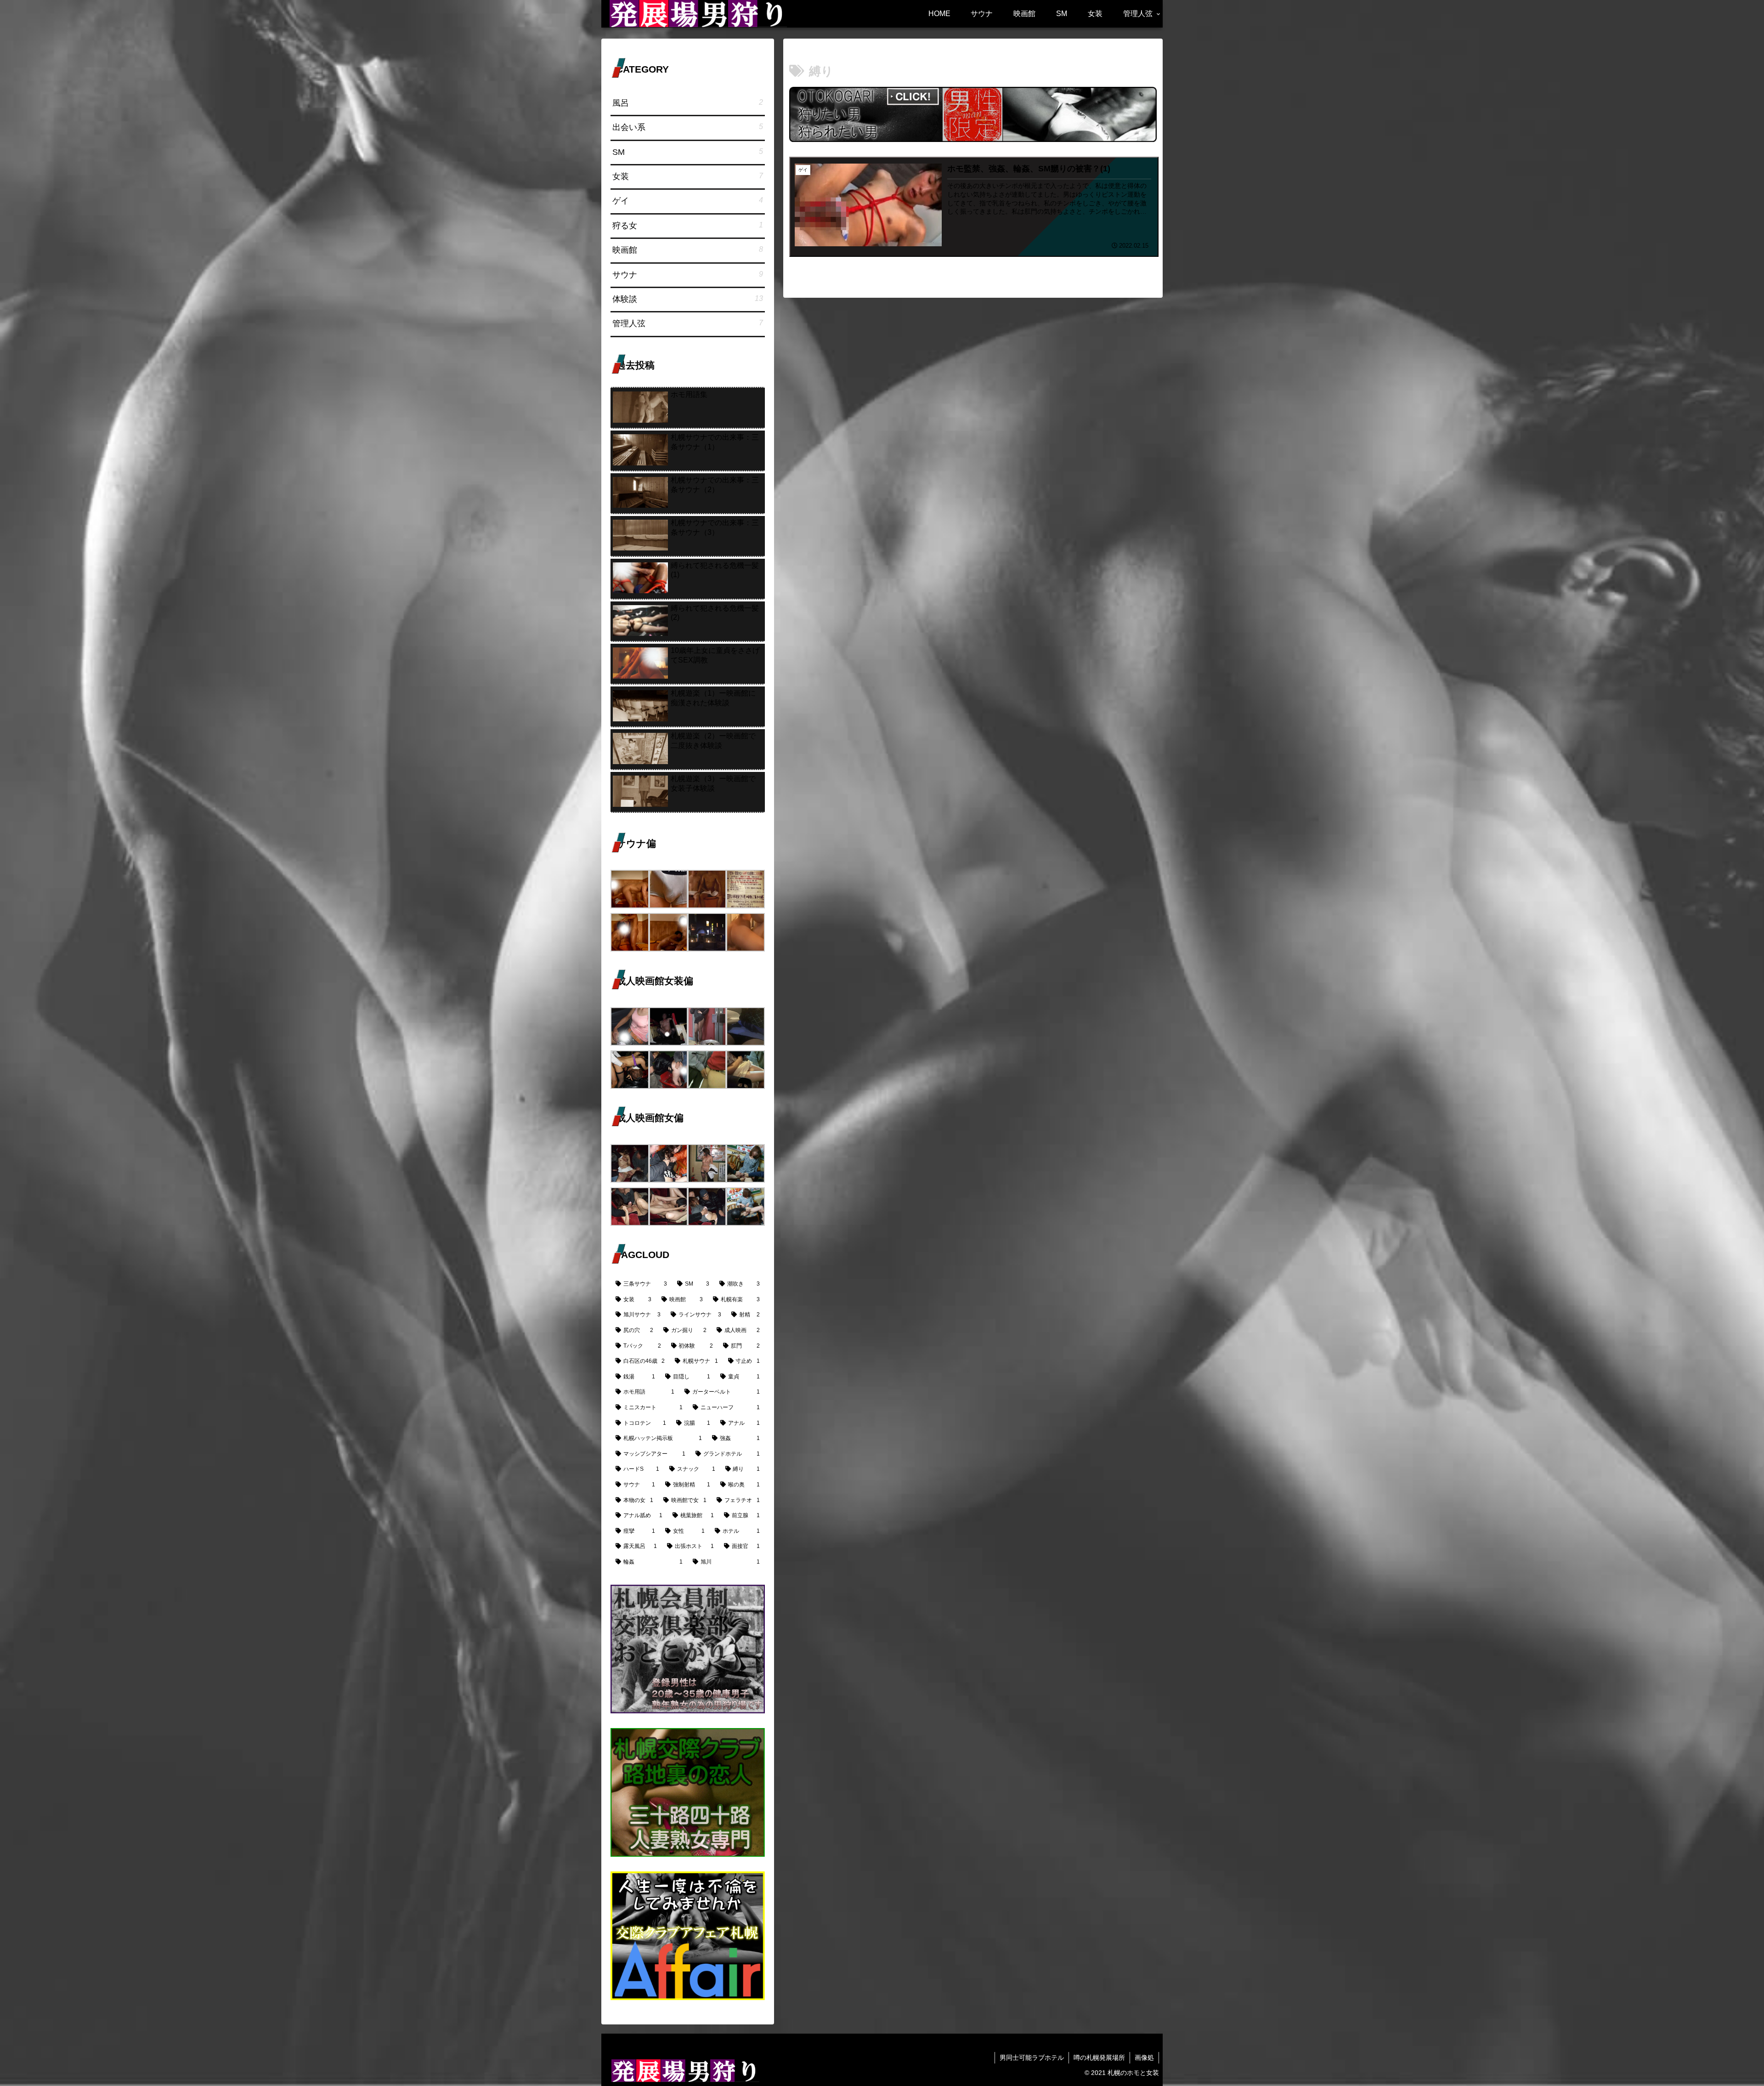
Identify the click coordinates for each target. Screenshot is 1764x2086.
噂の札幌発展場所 (1099, 2058)
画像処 (1144, 2058)
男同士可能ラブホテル (1032, 2058)
